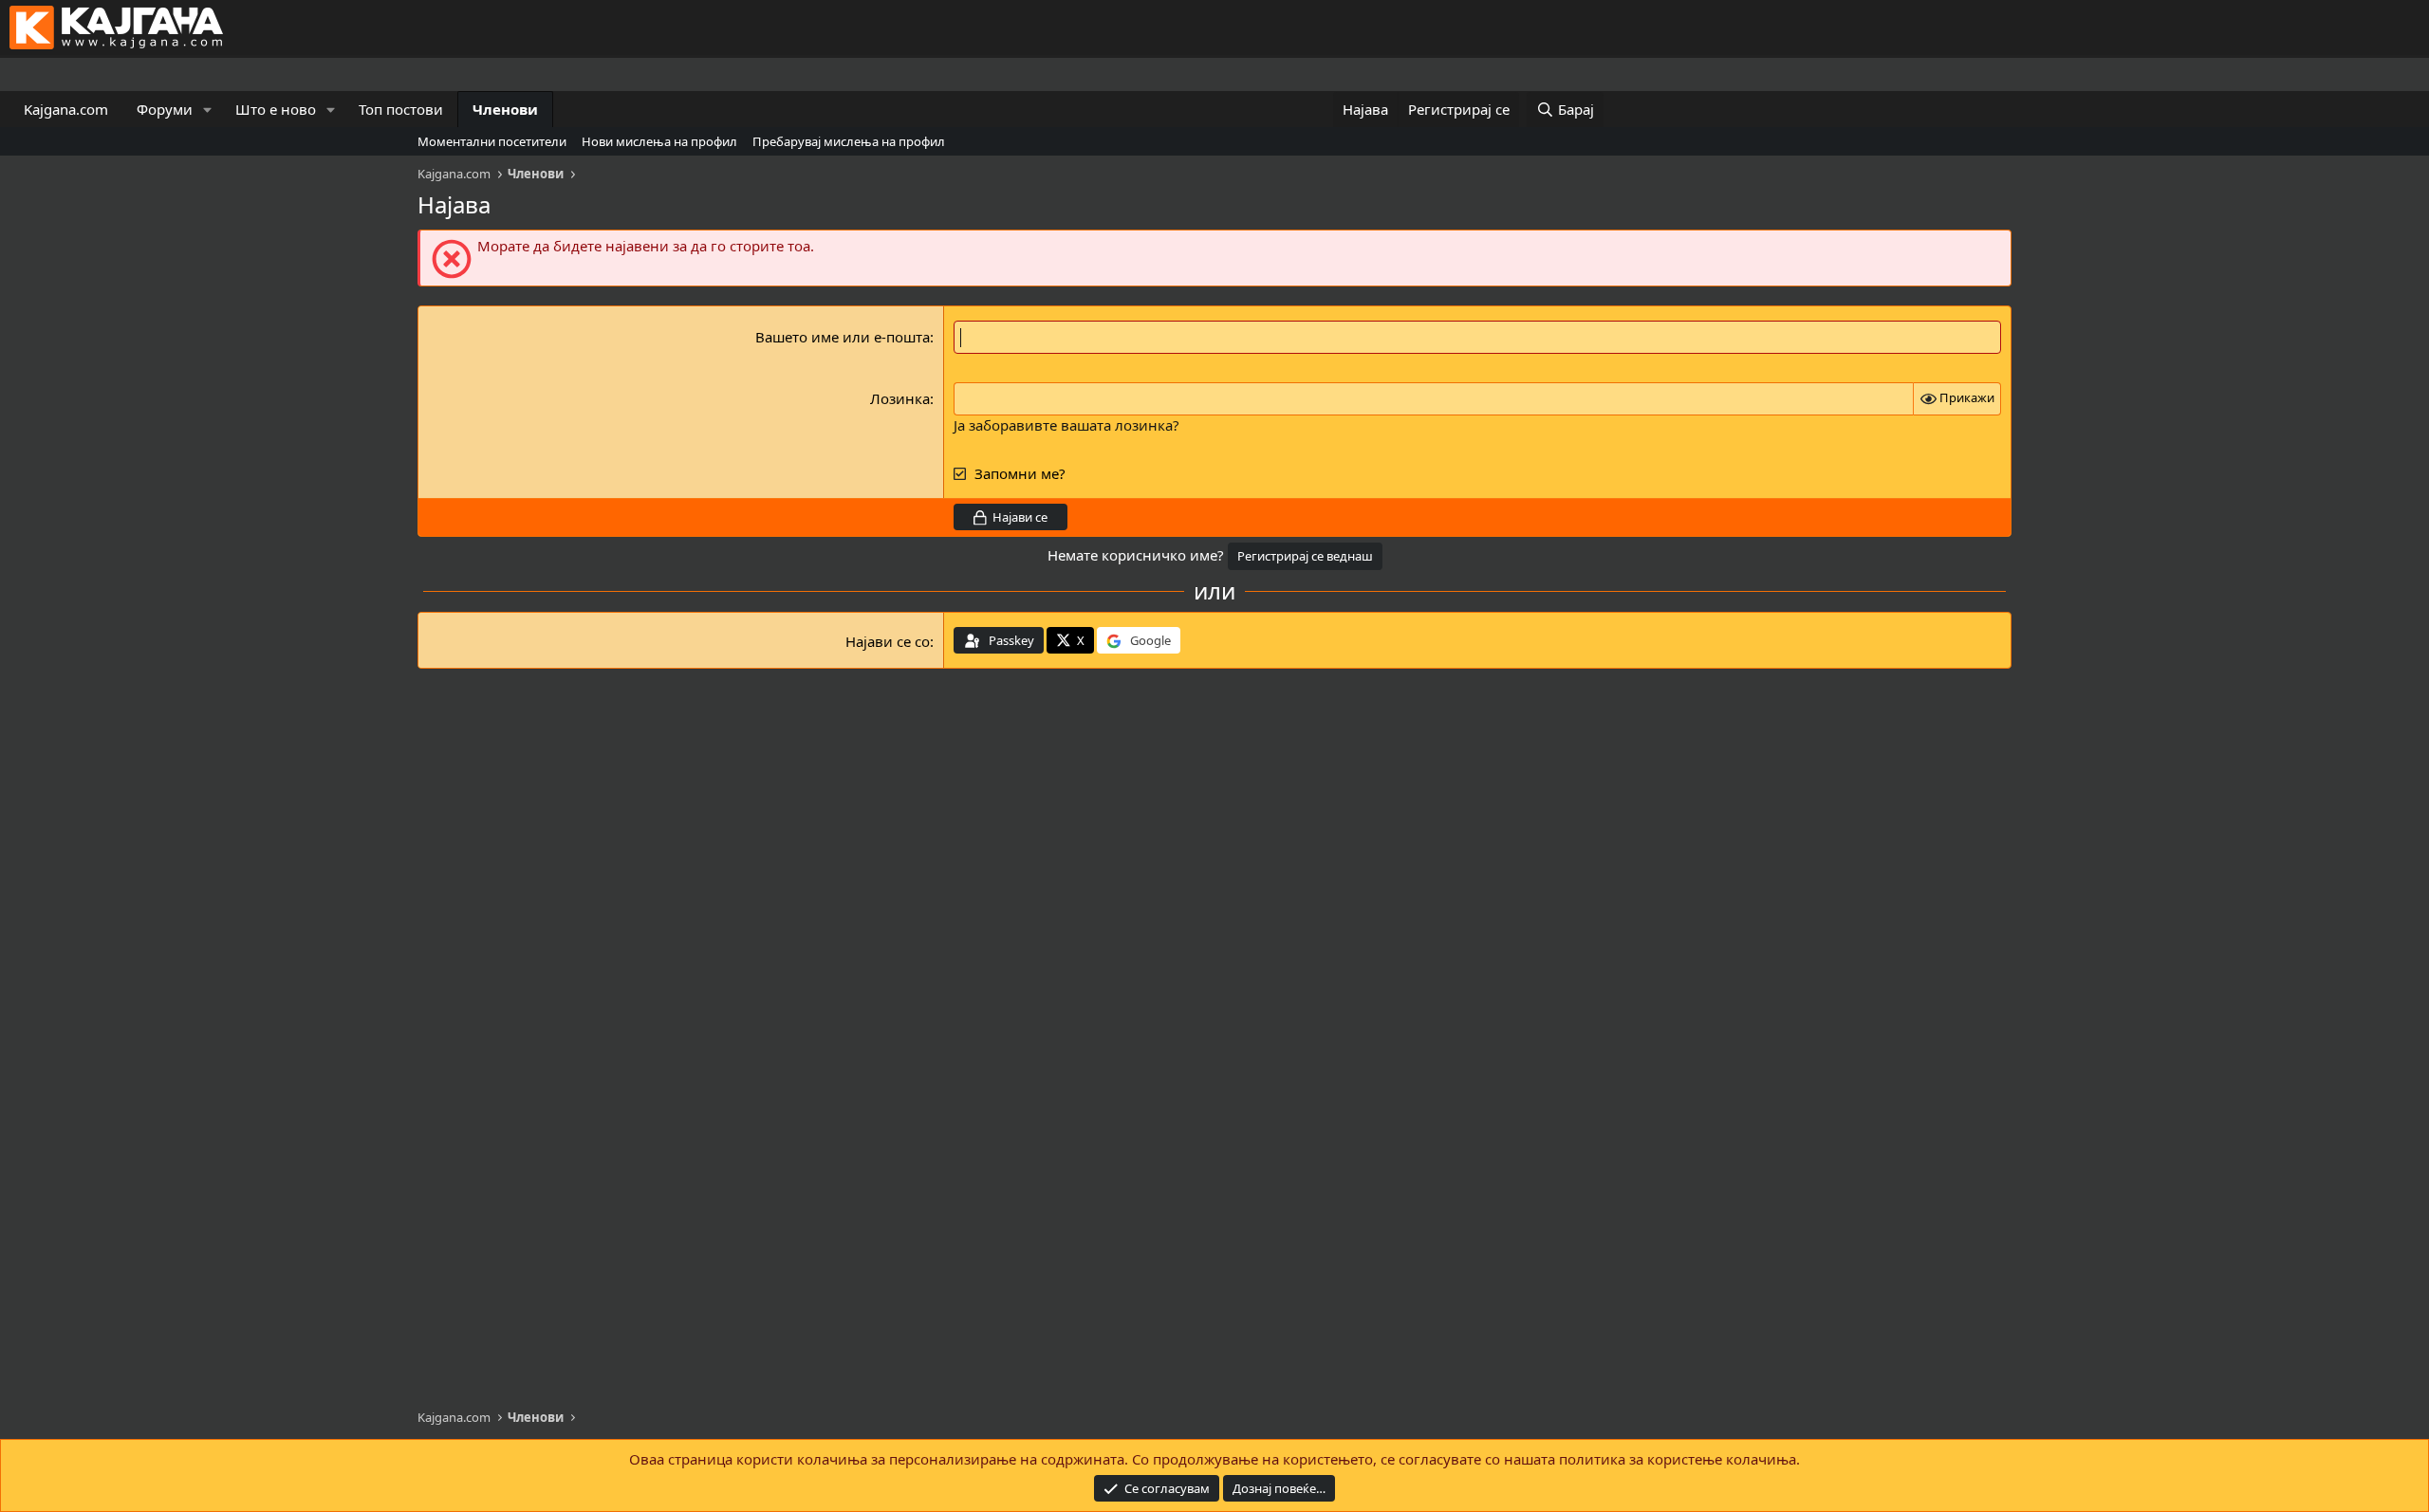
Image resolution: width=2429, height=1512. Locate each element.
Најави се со (888, 641)
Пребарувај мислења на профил (849, 141)
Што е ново (276, 109)
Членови (505, 109)
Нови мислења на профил (659, 141)
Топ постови (401, 109)
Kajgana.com (66, 109)
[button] (208, 110)
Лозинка (900, 398)
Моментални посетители (492, 141)
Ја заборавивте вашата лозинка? (1066, 425)
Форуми (165, 109)
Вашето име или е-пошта (843, 337)
